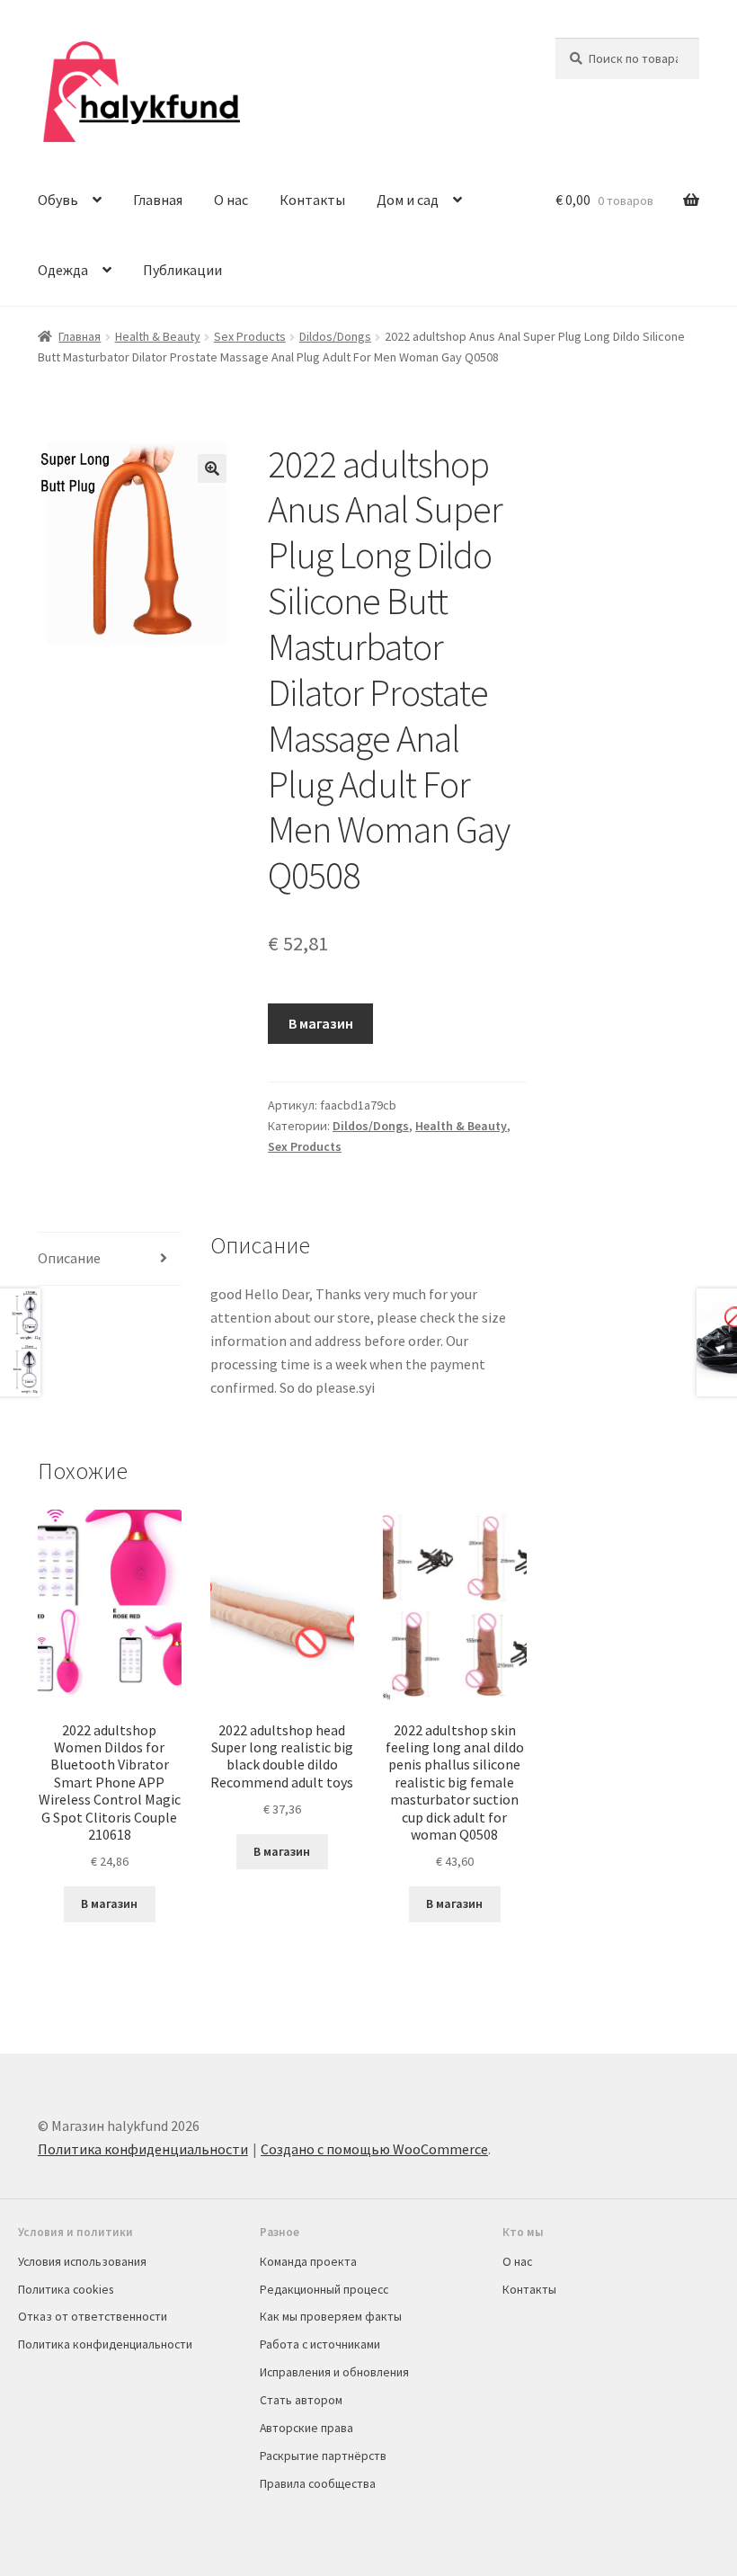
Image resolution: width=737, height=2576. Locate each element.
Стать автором (301, 2400)
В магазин (321, 1023)
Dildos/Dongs (335, 336)
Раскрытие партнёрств (323, 2456)
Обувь (58, 200)
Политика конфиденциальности (143, 2149)
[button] (212, 468)
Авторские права (306, 2428)
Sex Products (250, 336)
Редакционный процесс (324, 2289)
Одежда (63, 270)
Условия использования (82, 2261)
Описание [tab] (69, 1258)
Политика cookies (66, 2289)
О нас (231, 200)
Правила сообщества (318, 2483)
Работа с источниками (320, 2344)
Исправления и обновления (334, 2372)
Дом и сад (408, 200)
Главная (158, 200)
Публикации (182, 270)
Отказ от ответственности (93, 2316)
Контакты (312, 200)
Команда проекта (308, 2261)
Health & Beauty (158, 336)
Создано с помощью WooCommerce (374, 2149)
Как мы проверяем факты (331, 2316)
